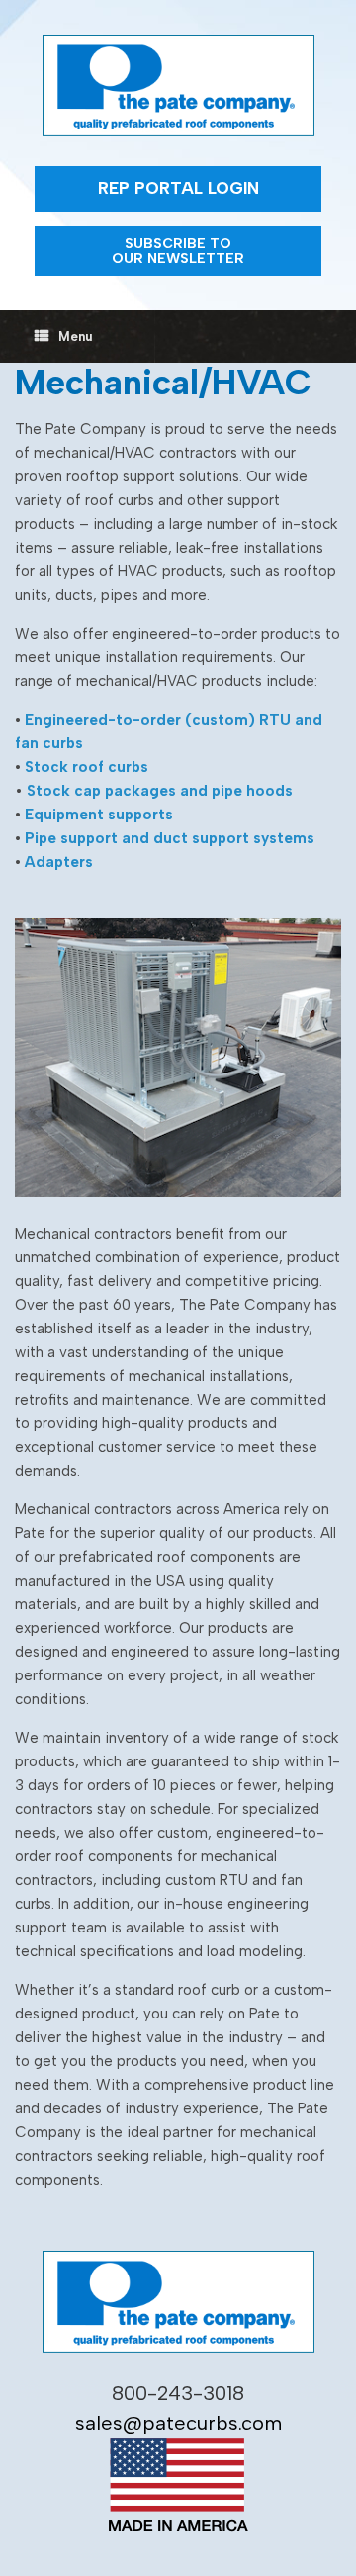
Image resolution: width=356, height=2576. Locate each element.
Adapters (59, 862)
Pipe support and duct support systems (170, 838)
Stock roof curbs (87, 767)
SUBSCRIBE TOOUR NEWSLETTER (178, 251)
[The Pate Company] (178, 86)
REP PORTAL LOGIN (178, 188)
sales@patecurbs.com (178, 2423)
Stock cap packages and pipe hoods (160, 791)
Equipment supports (99, 815)
